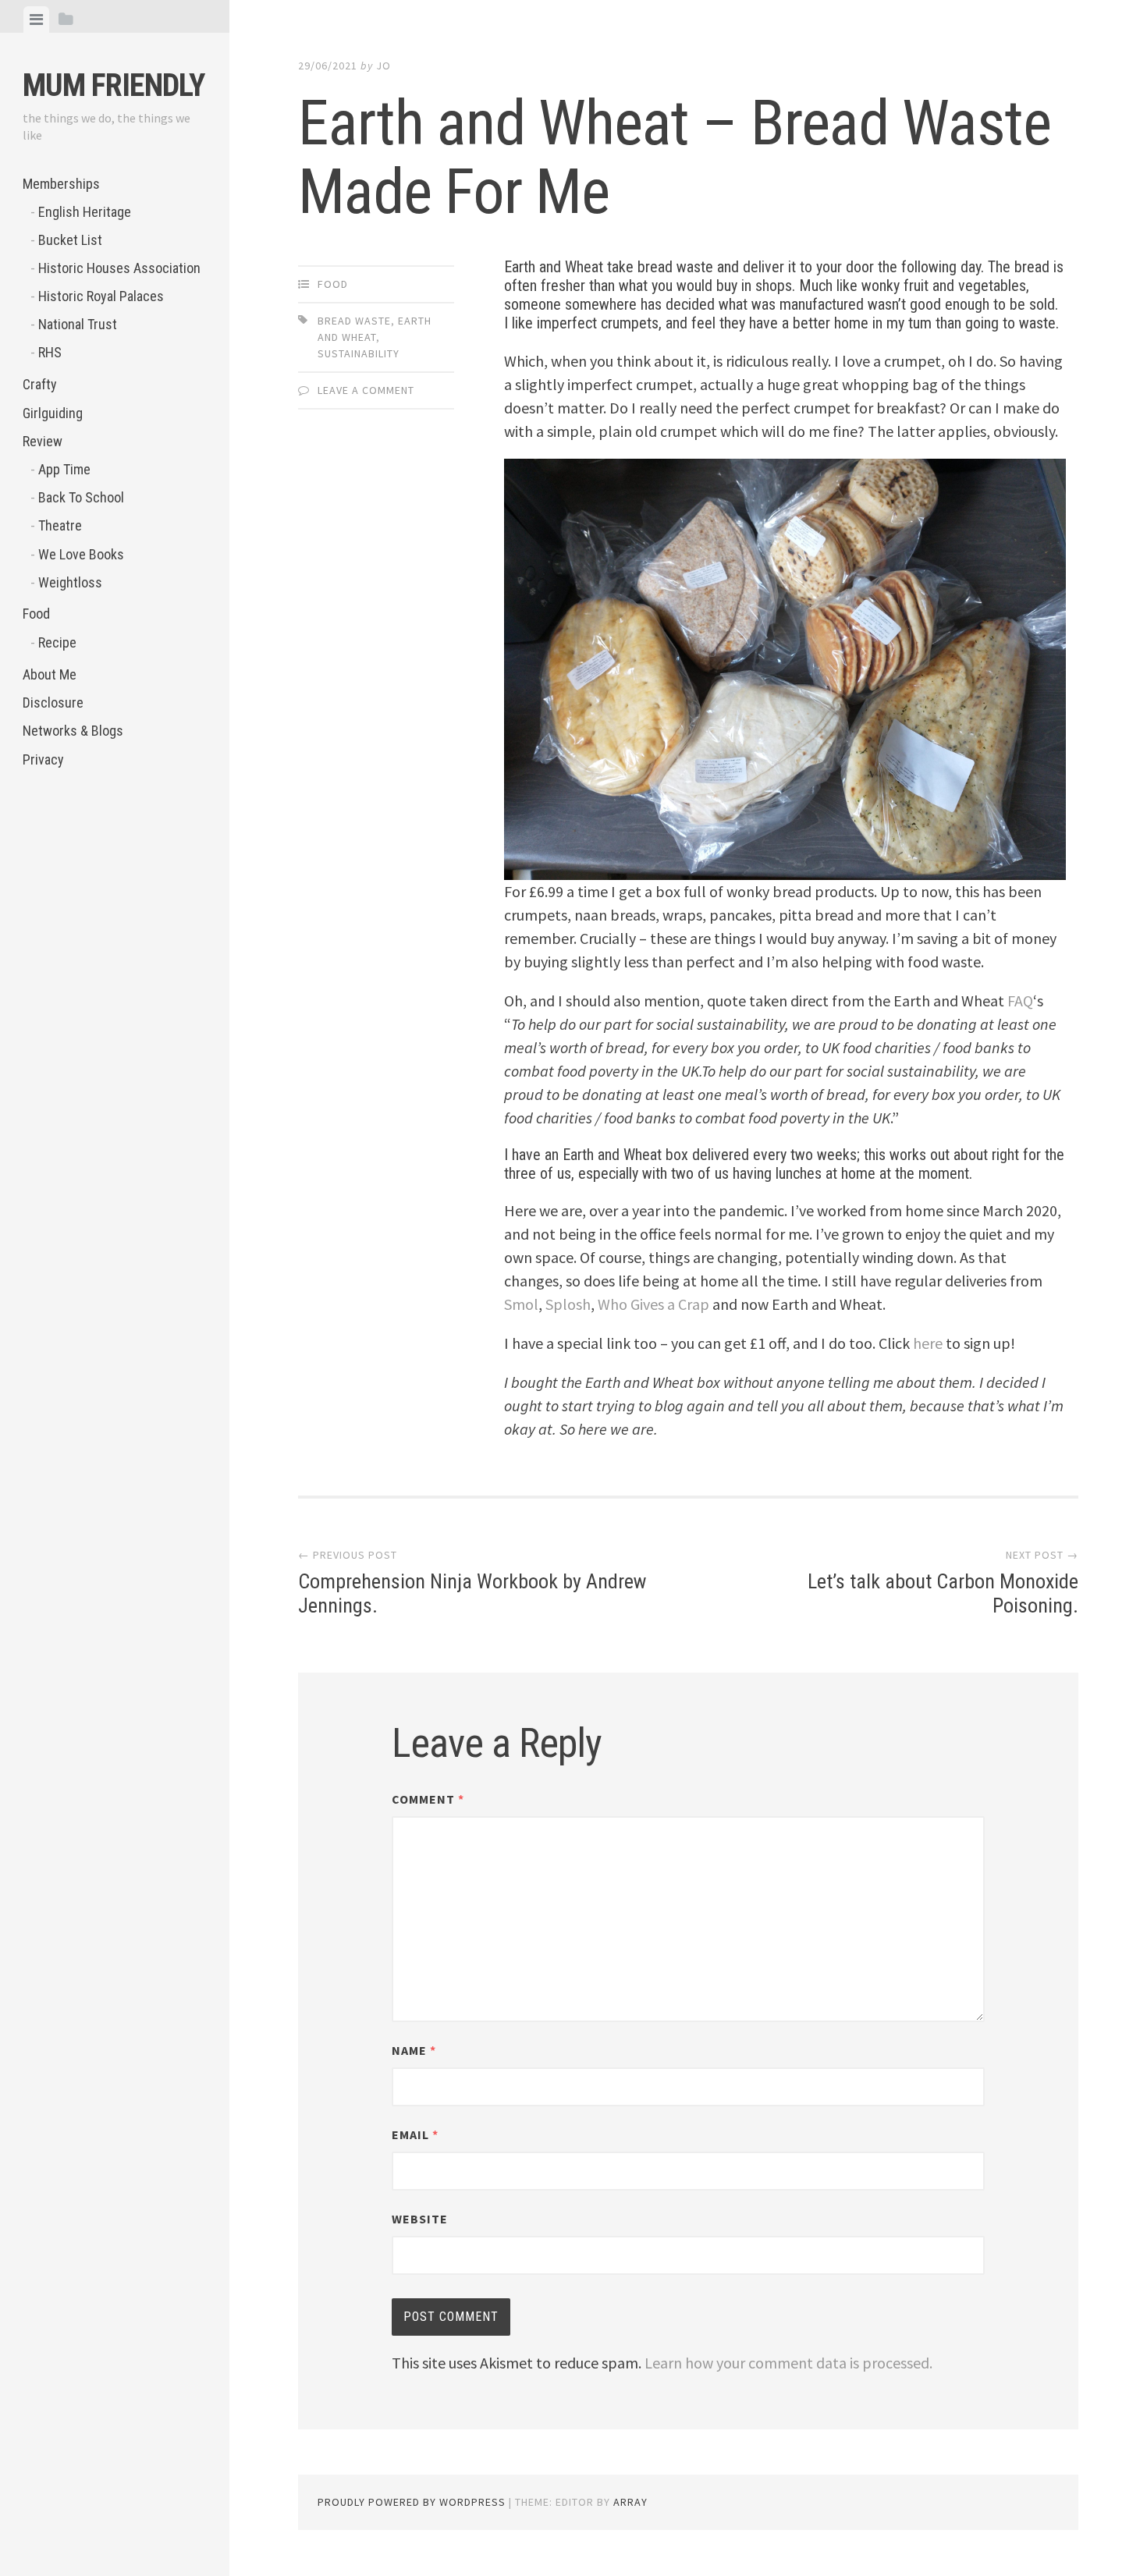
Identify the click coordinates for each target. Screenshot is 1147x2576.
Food (36, 614)
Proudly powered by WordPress (412, 2502)
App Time (64, 469)
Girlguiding (53, 413)
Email (415, 2134)
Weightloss (70, 582)
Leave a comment (366, 390)
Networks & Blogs (73, 731)
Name (414, 2050)
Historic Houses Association (119, 268)
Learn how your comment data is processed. (788, 2363)
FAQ (1020, 1001)
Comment (428, 1799)
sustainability (359, 353)
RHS (50, 352)
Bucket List (70, 240)
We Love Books (81, 554)
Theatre (60, 525)
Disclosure (53, 703)
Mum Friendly (114, 85)
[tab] (36, 20)
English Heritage (85, 212)
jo (384, 66)
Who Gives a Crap (653, 1304)
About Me (50, 674)
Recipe (57, 642)
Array (630, 2502)
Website (420, 2219)
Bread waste (354, 321)
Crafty (40, 384)
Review (43, 441)
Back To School (81, 497)
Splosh (568, 1304)
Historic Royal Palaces (101, 296)
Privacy (43, 759)
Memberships (61, 184)
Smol (521, 1304)
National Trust (78, 324)
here (928, 1343)
